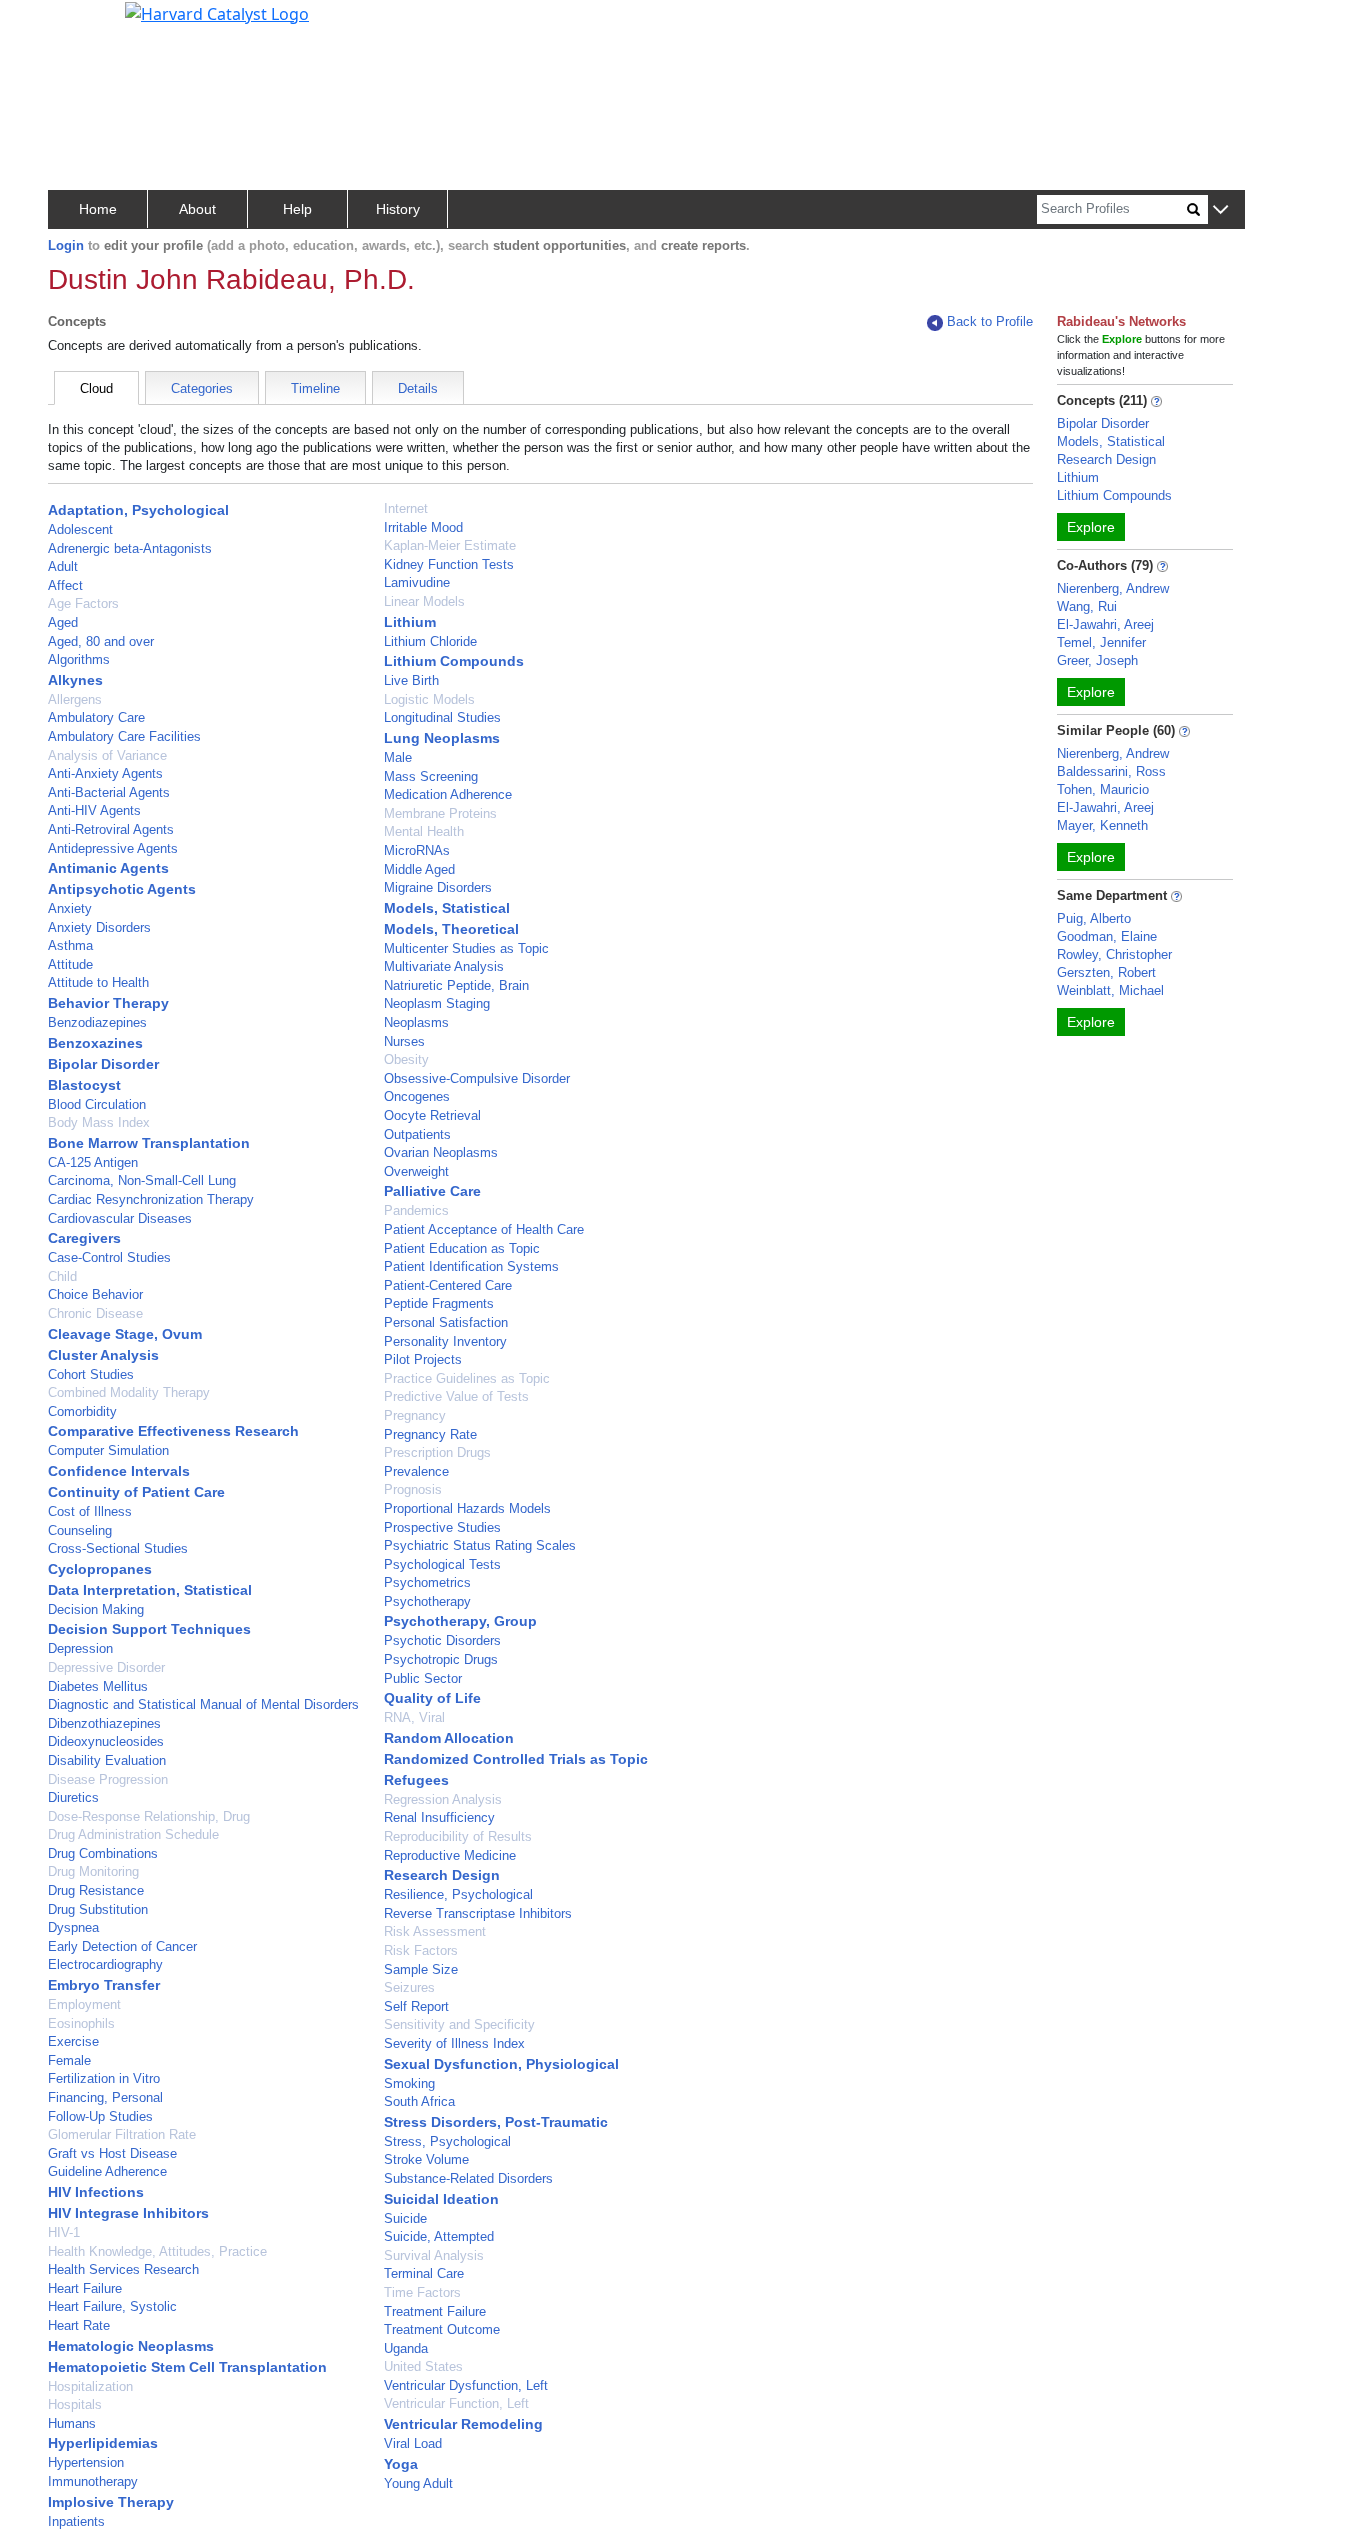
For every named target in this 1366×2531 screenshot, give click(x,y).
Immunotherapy (93, 2481)
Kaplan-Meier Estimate (450, 545)
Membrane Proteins (440, 813)
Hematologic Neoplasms (131, 2346)
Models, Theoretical (451, 929)
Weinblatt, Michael (1110, 990)
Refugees (416, 1780)
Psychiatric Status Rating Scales (480, 1545)
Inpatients (76, 2521)
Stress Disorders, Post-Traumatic (496, 2122)
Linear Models (424, 601)
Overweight (416, 1171)
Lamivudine (417, 582)
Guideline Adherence (107, 2171)
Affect (65, 585)
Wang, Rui (1087, 606)
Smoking (409, 2083)
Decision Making (96, 1609)
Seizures (409, 1987)
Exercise (73, 2041)
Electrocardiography (105, 1964)
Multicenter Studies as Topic (466, 948)
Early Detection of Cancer (122, 1946)
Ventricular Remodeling (463, 2424)
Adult (63, 566)
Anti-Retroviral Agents (111, 829)
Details (418, 388)
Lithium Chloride (430, 641)
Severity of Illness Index (454, 2043)
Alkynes (75, 680)
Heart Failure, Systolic (112, 2306)
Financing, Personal (105, 2097)
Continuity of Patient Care (136, 1492)
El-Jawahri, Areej (1105, 624)
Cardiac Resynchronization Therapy (151, 1199)
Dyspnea (73, 1927)
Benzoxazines (95, 1043)
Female (69, 2060)
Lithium (410, 622)
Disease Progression (108, 1779)
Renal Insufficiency (439, 1817)
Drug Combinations (103, 1853)
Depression (80, 1648)
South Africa (419, 2101)
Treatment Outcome (442, 2329)
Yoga (401, 2464)
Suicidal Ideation (441, 2199)
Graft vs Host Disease (112, 2153)
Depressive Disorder (106, 1667)
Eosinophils (81, 2023)
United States (423, 2366)
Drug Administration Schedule (133, 1834)
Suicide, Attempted (439, 2236)
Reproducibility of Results (458, 1836)
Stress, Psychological (447, 2141)
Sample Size (421, 1969)
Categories (202, 388)
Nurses (404, 1041)
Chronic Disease (95, 1313)
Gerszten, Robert (1106, 972)
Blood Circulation (97, 1104)
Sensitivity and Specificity (459, 2024)
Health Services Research (123, 2269)
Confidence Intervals (119, 1471)
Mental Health (424, 831)
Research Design (442, 1875)
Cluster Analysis (103, 1355)
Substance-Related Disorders (468, 2178)
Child (62, 1276)
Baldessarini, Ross (1111, 771)
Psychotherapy (427, 1601)
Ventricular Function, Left (456, 2403)
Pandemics (416, 1210)
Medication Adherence (448, 794)
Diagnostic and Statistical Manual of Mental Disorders (203, 1704)
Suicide (405, 2218)
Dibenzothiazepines (104, 1723)
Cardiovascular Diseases (120, 1218)
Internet (406, 508)
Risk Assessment (435, 1931)
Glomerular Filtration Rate (122, 2134)
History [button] (398, 209)
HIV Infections (96, 2192)
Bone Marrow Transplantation (149, 1143)
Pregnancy (415, 1415)
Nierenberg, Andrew (1113, 588)
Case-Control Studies (109, 1257)
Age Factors (83, 603)
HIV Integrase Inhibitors (128, 2213)
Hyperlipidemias (103, 2443)
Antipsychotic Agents (122, 889)
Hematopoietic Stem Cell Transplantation (187, 2367)
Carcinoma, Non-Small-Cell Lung (142, 1180)
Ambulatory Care (96, 717)
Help (297, 209)
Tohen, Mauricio (1103, 789)
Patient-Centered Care (448, 1285)
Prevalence (416, 1471)
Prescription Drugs (437, 1452)
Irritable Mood (423, 527)
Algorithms (79, 659)
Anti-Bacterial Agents (109, 792)
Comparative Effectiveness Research (173, 1431)
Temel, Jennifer (1101, 642)
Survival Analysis (434, 2255)
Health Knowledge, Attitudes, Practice (157, 2251)
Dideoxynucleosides (106, 1741)
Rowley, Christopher (1114, 954)
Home (98, 209)
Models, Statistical (447, 908)
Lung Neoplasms (442, 738)
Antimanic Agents (108, 868)
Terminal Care (424, 2273)
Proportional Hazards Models (467, 1508)
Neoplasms (416, 1022)
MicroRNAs (417, 850)
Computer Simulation (108, 1450)
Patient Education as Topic (462, 1248)
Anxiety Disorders (99, 927)
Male (398, 757)
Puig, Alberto (1094, 918)
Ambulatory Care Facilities (124, 736)
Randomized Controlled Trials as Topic (516, 1759)
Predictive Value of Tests (456, 1396)
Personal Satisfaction (446, 1322)
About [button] (197, 209)
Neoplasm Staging (437, 1003)
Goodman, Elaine (1107, 936)
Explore (1091, 527)
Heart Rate (79, 2325)
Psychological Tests (442, 1564)
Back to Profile (990, 321)
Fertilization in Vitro (104, 2078)
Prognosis (413, 1489)
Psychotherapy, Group (460, 1621)
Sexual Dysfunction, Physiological (501, 2064)
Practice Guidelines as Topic (467, 1378)
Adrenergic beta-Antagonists (130, 548)
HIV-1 (64, 2232)
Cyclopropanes (100, 1569)
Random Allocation (449, 1738)
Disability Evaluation (107, 1760)
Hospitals (75, 2404)
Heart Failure (85, 2288)
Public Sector (423, 1678)
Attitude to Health (98, 982)
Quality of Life (432, 1698)
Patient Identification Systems (471, 1266)
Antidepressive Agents (113, 848)
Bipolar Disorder (103, 1064)
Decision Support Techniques (149, 1629)
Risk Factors (421, 1950)
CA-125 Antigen (93, 1162)
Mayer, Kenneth (1102, 825)
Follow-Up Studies (100, 2116)
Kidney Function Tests (449, 564)
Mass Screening (431, 776)
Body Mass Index (99, 1122)
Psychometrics (427, 1582)
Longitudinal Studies (442, 717)
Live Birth (411, 680)
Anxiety (70, 908)
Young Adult (418, 2483)
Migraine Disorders (438, 887)
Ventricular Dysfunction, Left (466, 2385)
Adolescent (80, 529)
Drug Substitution (98, 1909)
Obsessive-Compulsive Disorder (477, 1078)
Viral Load (413, 2443)
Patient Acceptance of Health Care (484, 1229)
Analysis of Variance (107, 755)
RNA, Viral (414, 1717)
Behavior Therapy (108, 1003)
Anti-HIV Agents (94, 810)
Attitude (70, 964)
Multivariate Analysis (444, 966)
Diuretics (73, 1797)
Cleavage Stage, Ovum (125, 1334)
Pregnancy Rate (430, 1434)
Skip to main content (83, 24)
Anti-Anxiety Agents (105, 773)
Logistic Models (429, 699)
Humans (72, 2423)
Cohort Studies (91, 1374)
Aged (63, 622)
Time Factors (422, 2292)
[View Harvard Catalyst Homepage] (217, 12)
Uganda (406, 2348)
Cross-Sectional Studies (118, 1548)
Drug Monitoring (93, 1871)
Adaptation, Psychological (138, 510)
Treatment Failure (435, 2311)
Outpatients (417, 1134)
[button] (1220, 210)
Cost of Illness (90, 1511)
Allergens (75, 699)
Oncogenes (417, 1096)
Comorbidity (82, 1411)
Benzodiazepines (97, 1022)
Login (66, 245)
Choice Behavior (95, 1294)
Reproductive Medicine (450, 1855)
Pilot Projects (423, 1359)
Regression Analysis (443, 1799)
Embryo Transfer (104, 1985)
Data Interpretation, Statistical (150, 1590)
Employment (84, 2004)
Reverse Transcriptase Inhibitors (478, 1913)
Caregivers (84, 1238)
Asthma (70, 945)
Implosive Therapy (111, 2502)
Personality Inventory (445, 1341)
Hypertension (86, 2462)
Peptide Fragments (439, 1303)
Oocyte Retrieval (432, 1115)
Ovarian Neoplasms (441, 1152)
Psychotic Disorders (442, 1640)
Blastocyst (84, 1085)
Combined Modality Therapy (129, 1392)
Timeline (315, 388)
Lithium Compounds (454, 661)
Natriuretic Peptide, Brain (456, 985)
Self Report (416, 2006)
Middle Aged (419, 869)
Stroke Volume (426, 2159)
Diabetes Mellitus (98, 1686)
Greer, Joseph (1097, 660)
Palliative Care (432, 1191)
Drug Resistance (96, 1890)
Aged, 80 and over (101, 641)
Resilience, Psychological (458, 1894)
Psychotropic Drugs (441, 1659)
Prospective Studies (442, 1527)
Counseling (80, 1530)
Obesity (406, 1059)
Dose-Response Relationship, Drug (149, 1816)
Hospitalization (90, 2386)
